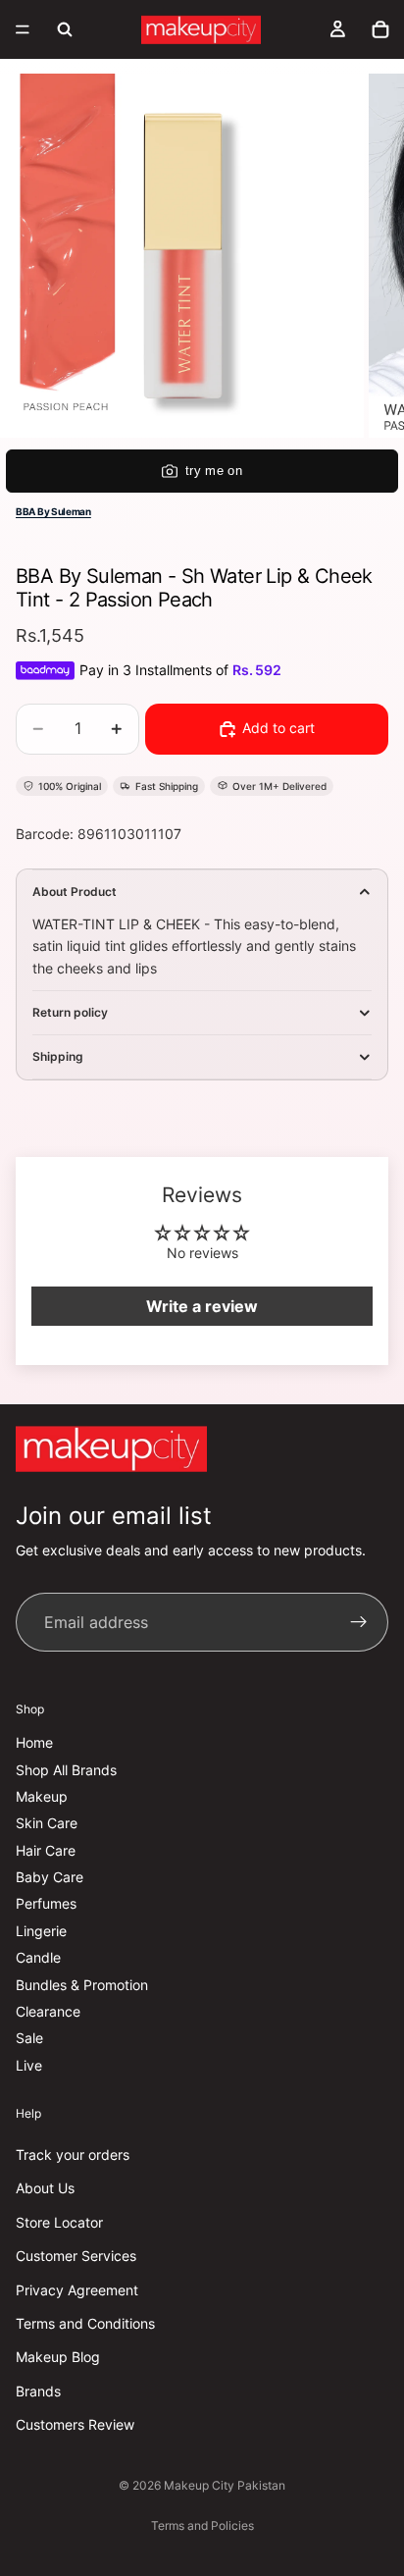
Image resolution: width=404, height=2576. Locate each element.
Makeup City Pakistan (225, 2485)
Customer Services (76, 2256)
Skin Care (47, 1823)
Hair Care (46, 1849)
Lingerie (41, 1931)
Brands (38, 2390)
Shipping (58, 1056)
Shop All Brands (66, 1769)
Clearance (48, 2011)
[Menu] (23, 29)
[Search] (65, 29)
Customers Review (75, 2424)
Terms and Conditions (85, 2323)
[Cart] (380, 29)
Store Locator (59, 2221)
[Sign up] (359, 1622)
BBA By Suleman (53, 511)
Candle (38, 1957)
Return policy (70, 1012)
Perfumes (46, 1903)
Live (29, 2065)
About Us (45, 2188)
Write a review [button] (202, 1306)
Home (34, 1742)
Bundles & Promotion (82, 1984)
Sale (29, 2038)
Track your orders (73, 2155)
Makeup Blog (58, 2357)
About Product (75, 892)
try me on (214, 471)
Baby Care (50, 1877)
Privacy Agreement (77, 2289)
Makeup (42, 1796)
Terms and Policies (202, 2525)
